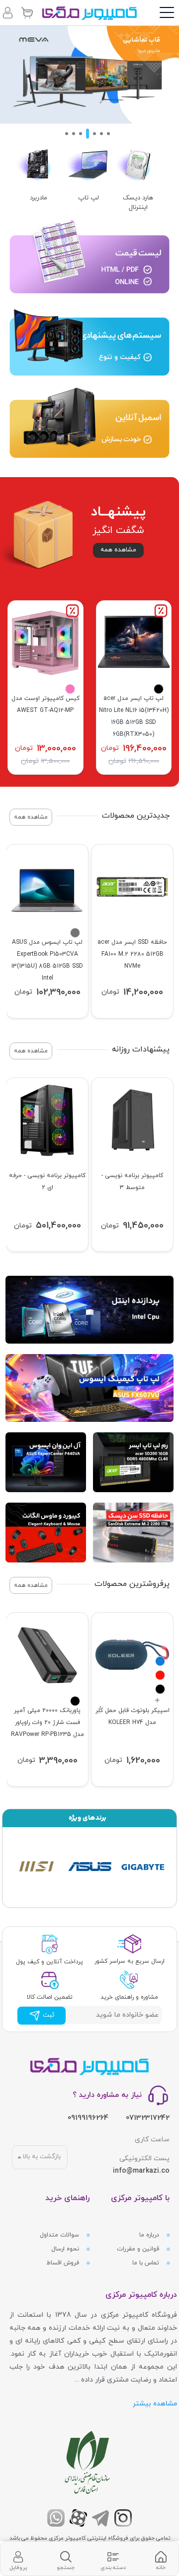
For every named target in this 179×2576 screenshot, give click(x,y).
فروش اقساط (64, 2263)
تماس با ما (147, 2263)
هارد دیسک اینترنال (138, 203)
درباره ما (150, 2235)
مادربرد (39, 198)
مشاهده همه (118, 550)
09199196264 (88, 2118)
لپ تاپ (89, 198)
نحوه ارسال (66, 2249)
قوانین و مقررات (139, 2249)
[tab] (161, 2559)
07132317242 (148, 2118)
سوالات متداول (60, 2235)
